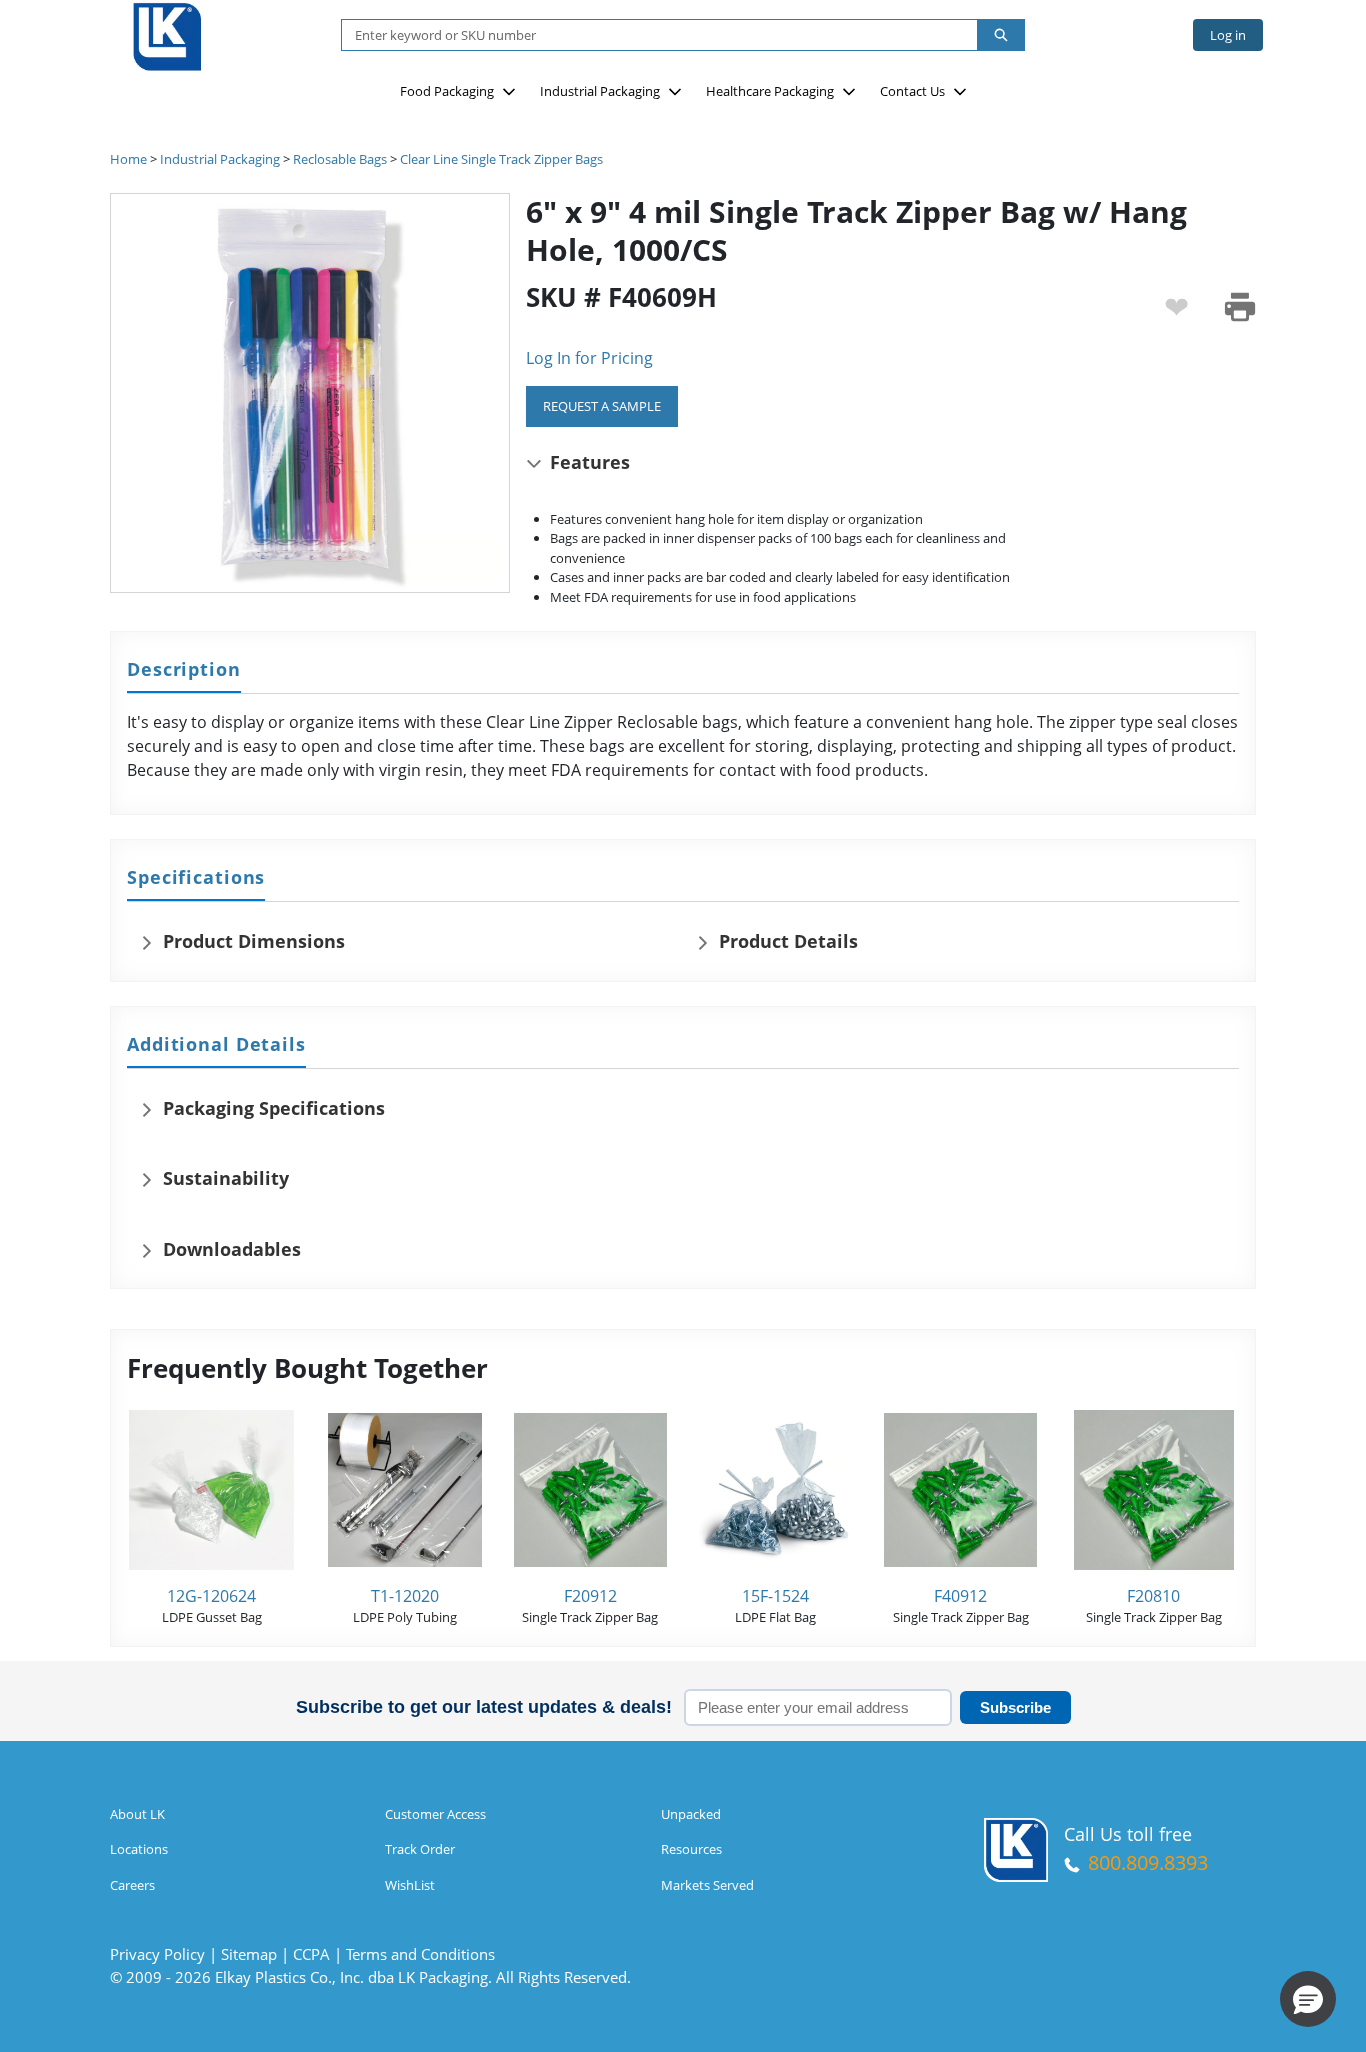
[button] (1308, 1999)
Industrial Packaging (600, 91)
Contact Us (912, 91)
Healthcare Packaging (770, 91)
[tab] (184, 670)
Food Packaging (447, 91)
